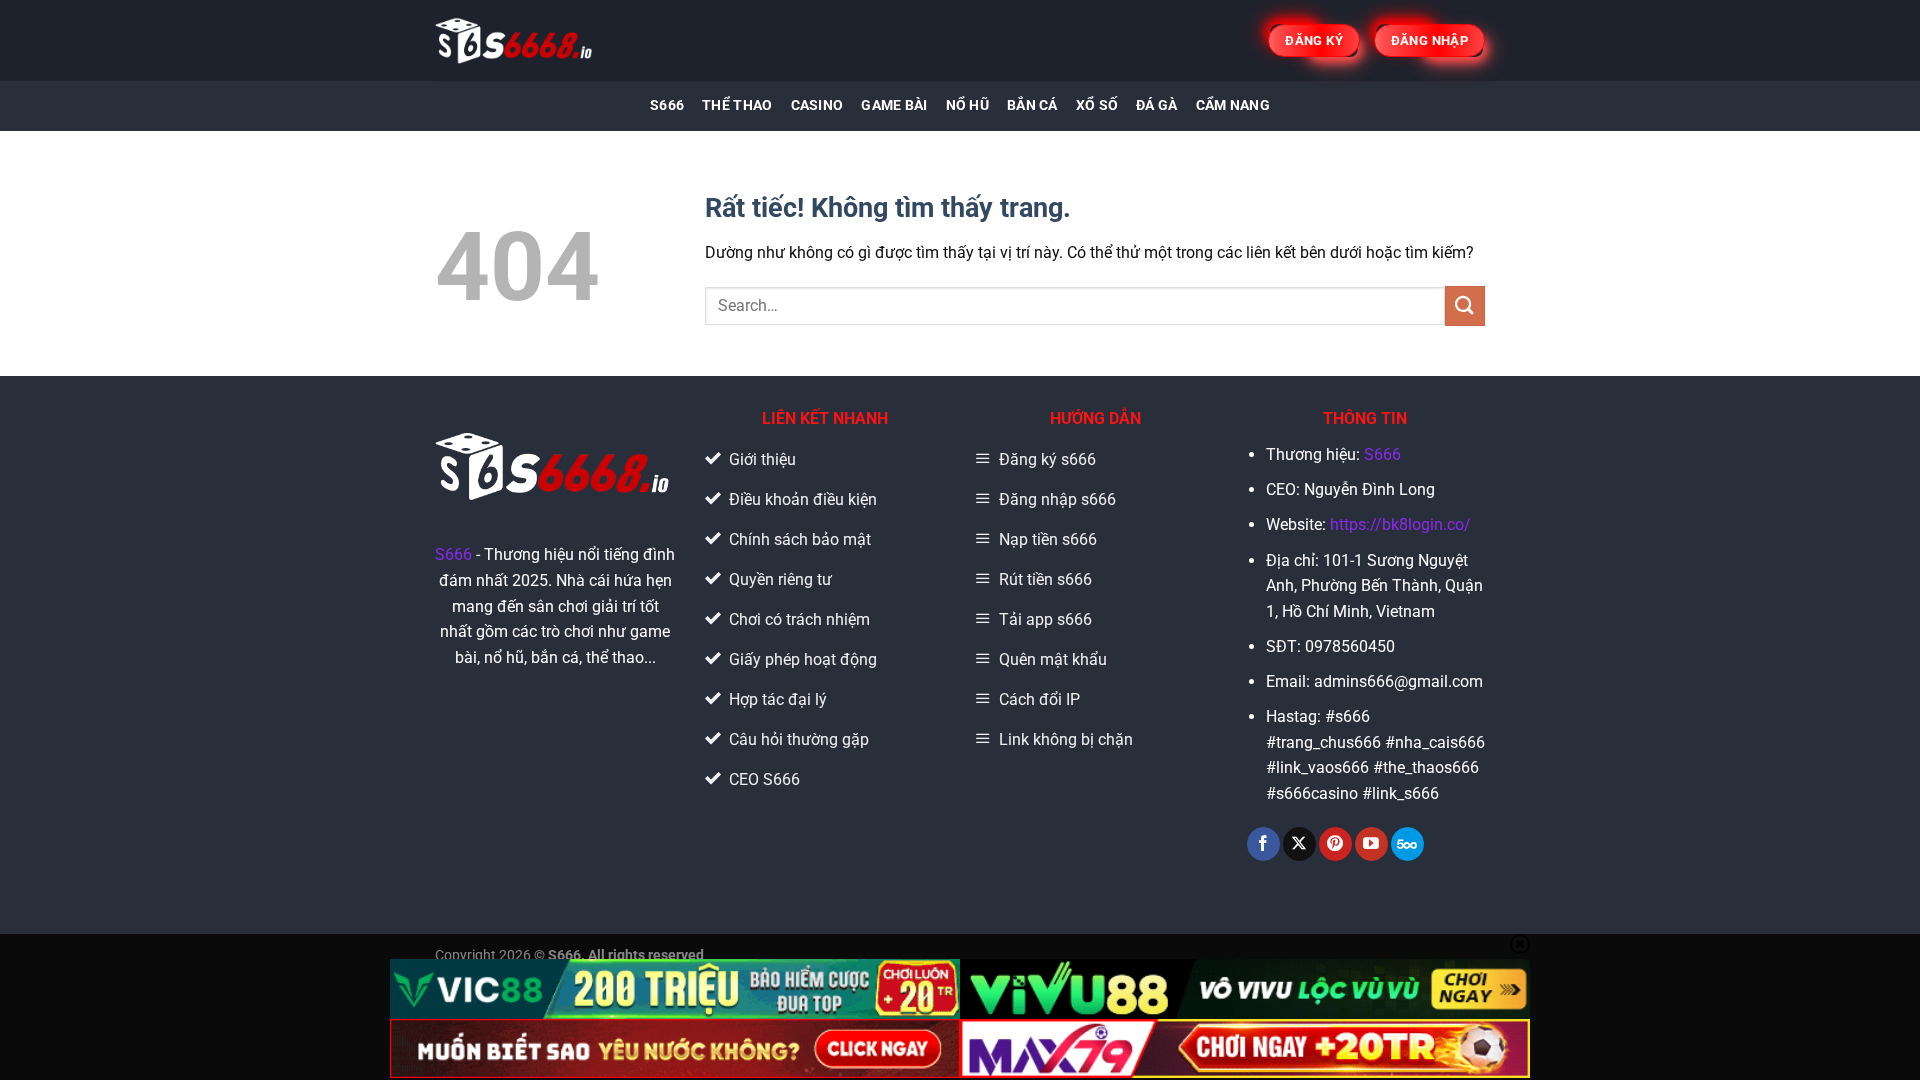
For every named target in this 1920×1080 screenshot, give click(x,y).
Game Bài (894, 105)
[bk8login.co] (515, 40)
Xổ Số (1097, 105)
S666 (667, 105)
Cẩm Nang (1233, 105)
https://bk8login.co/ (1400, 524)
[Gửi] (1465, 305)
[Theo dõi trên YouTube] (1371, 844)
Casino (817, 105)
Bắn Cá (1032, 105)
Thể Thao (737, 105)
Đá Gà (1156, 105)
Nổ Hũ (967, 105)
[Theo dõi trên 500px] (1407, 844)
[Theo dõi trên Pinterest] (1335, 844)
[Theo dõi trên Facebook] (1263, 844)
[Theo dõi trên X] (1299, 844)
